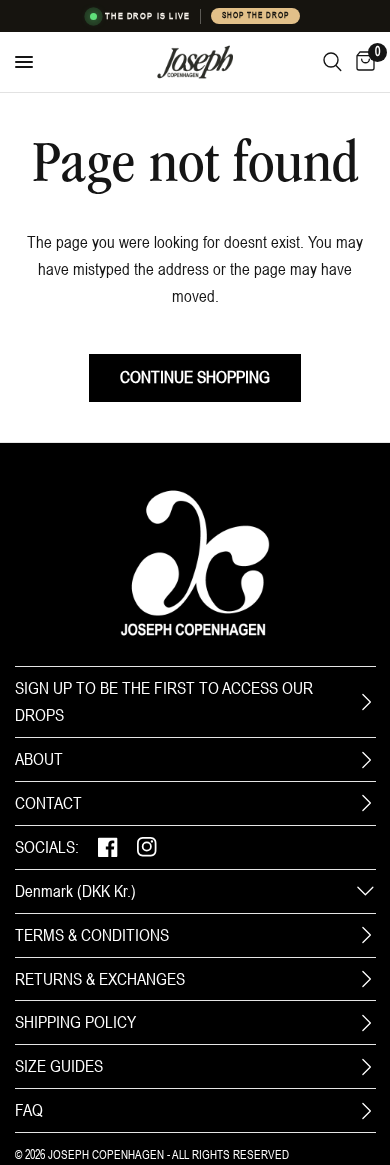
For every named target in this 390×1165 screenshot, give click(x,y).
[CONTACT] (366, 803)
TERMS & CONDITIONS (92, 935)
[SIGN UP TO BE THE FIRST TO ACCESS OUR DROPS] (366, 702)
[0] (362, 62)
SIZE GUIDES (59, 1066)
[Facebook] (108, 847)
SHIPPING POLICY (75, 1022)
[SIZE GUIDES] (366, 1067)
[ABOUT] (366, 760)
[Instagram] (147, 847)
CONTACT (48, 803)
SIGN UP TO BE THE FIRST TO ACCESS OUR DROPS (164, 701)
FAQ (29, 1110)
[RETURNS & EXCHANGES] (366, 979)
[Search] (332, 62)
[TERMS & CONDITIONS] (366, 935)
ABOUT (39, 759)
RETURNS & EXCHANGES (100, 979)
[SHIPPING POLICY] (366, 1023)
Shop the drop (255, 15)
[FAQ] (366, 1111)
